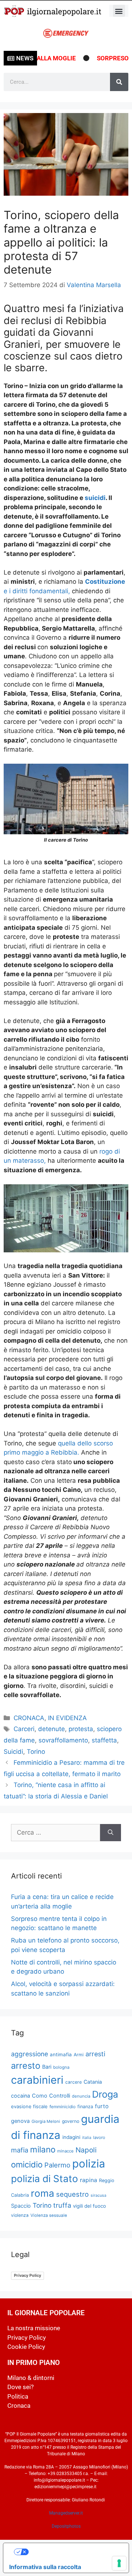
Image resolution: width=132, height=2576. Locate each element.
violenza (20, 2215)
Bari (47, 2067)
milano (43, 2149)
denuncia (81, 2096)
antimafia (61, 2054)
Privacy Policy (27, 2275)
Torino (36, 1752)
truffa (62, 2205)
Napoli (86, 2150)
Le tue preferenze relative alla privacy (74, 2552)
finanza (85, 2107)
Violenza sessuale (49, 2215)
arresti (95, 2054)
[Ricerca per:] (56, 1833)
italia (87, 2138)
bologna (61, 2067)
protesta (81, 1729)
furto (102, 2106)
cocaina (21, 2096)
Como (40, 2096)
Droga (105, 2094)
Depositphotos (66, 2526)
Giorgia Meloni (46, 2121)
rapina (89, 2180)
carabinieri (37, 2080)
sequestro (72, 2194)
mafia (20, 2150)
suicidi (95, 498)
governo (71, 2121)
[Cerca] (119, 82)
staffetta (104, 1740)
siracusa (98, 2195)
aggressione (30, 2054)
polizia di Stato (45, 2179)
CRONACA (29, 1718)
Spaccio (21, 2206)
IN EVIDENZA (67, 1718)
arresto (26, 2066)
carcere (74, 2082)
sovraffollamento (63, 1740)
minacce (65, 2151)
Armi (79, 2055)
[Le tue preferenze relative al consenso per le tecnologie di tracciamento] (119, 2563)
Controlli (60, 2096)
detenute (52, 1729)
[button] (119, 11)
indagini (71, 2137)
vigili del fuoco (89, 2206)
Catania (93, 2082)
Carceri (24, 1729)
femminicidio (63, 2107)
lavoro (99, 2137)
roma (43, 2193)
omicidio (27, 2164)
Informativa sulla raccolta (45, 2567)
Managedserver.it (66, 2513)
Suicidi (13, 1752)
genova (20, 2121)
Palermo (57, 2165)
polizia (89, 2164)
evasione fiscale (29, 2106)
